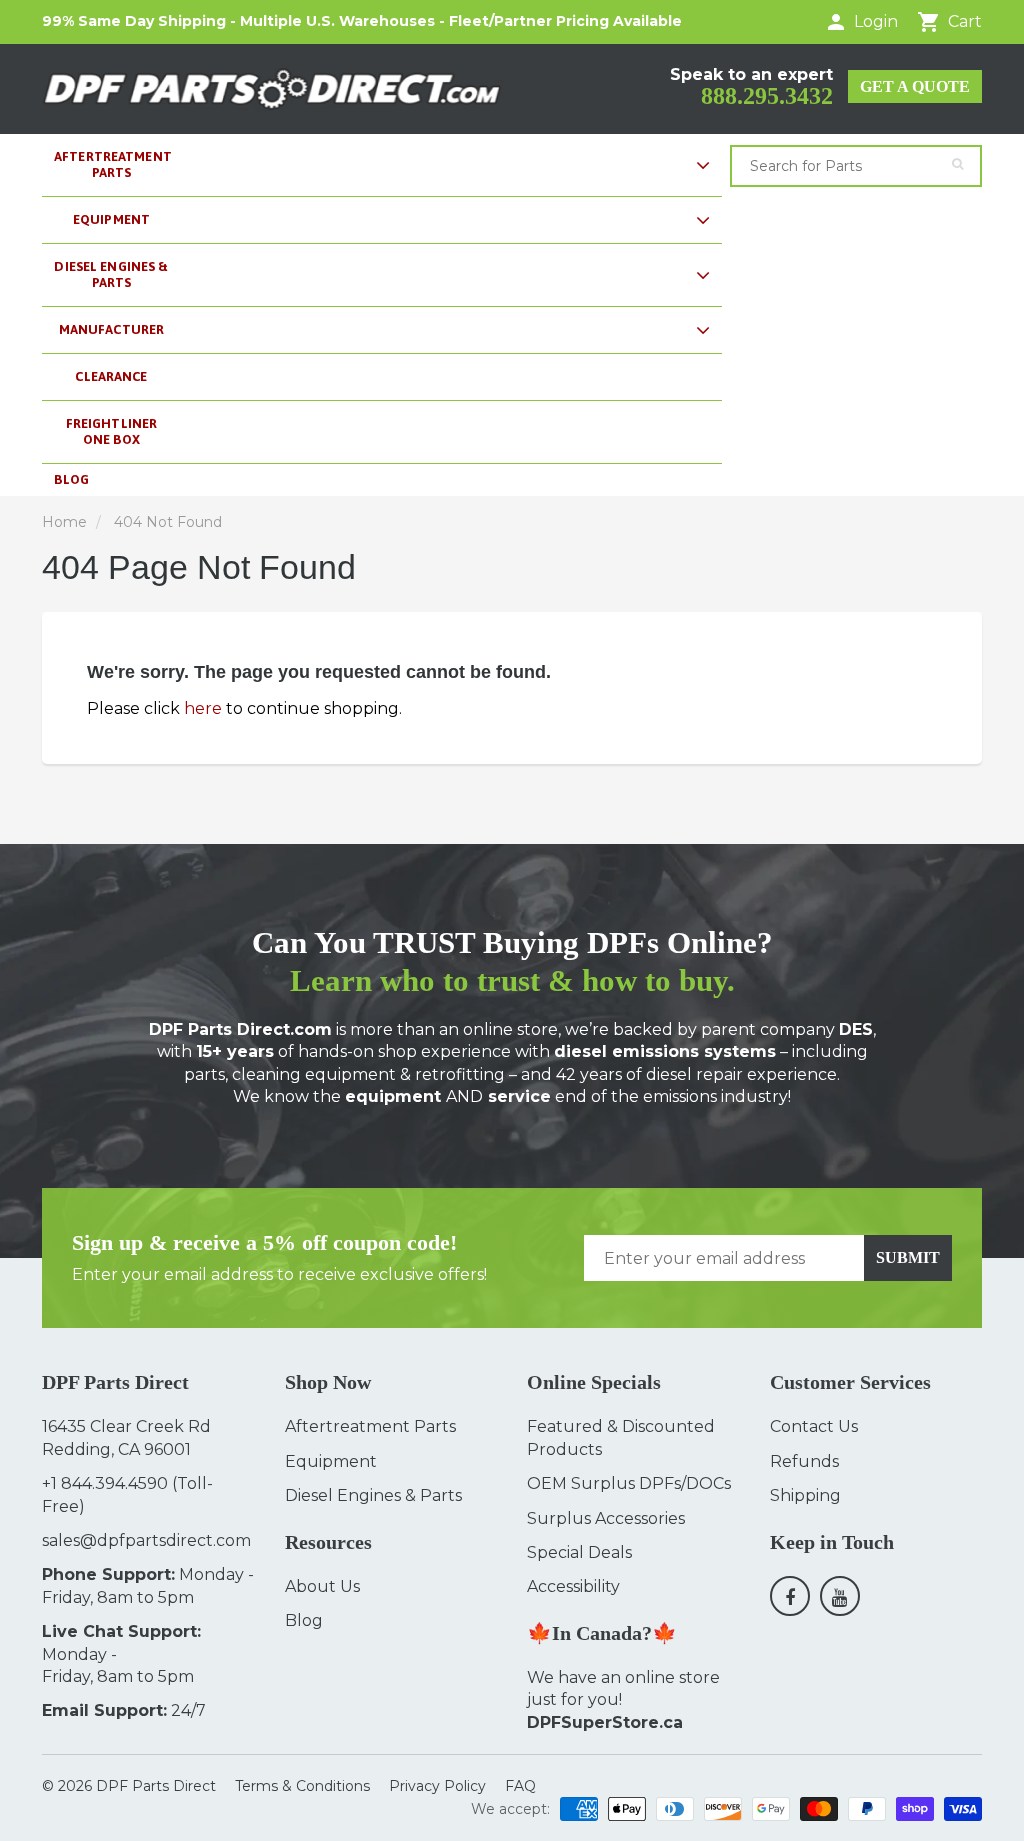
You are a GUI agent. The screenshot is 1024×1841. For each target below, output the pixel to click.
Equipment (331, 1461)
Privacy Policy (437, 1786)
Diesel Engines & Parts (373, 1495)
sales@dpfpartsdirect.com (146, 1540)
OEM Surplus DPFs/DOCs (629, 1483)
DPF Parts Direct (156, 1786)
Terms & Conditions (302, 1786)
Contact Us (814, 1426)
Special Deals (579, 1552)
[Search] (957, 164)
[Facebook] (790, 1596)
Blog (304, 1620)
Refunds (804, 1461)
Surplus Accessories (606, 1518)
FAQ (520, 1786)
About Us (322, 1586)
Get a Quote (915, 86)
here (203, 708)
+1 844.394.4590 (105, 1483)
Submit (908, 1257)
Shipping (805, 1495)
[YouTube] (840, 1596)
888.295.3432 (767, 96)
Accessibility (573, 1586)
